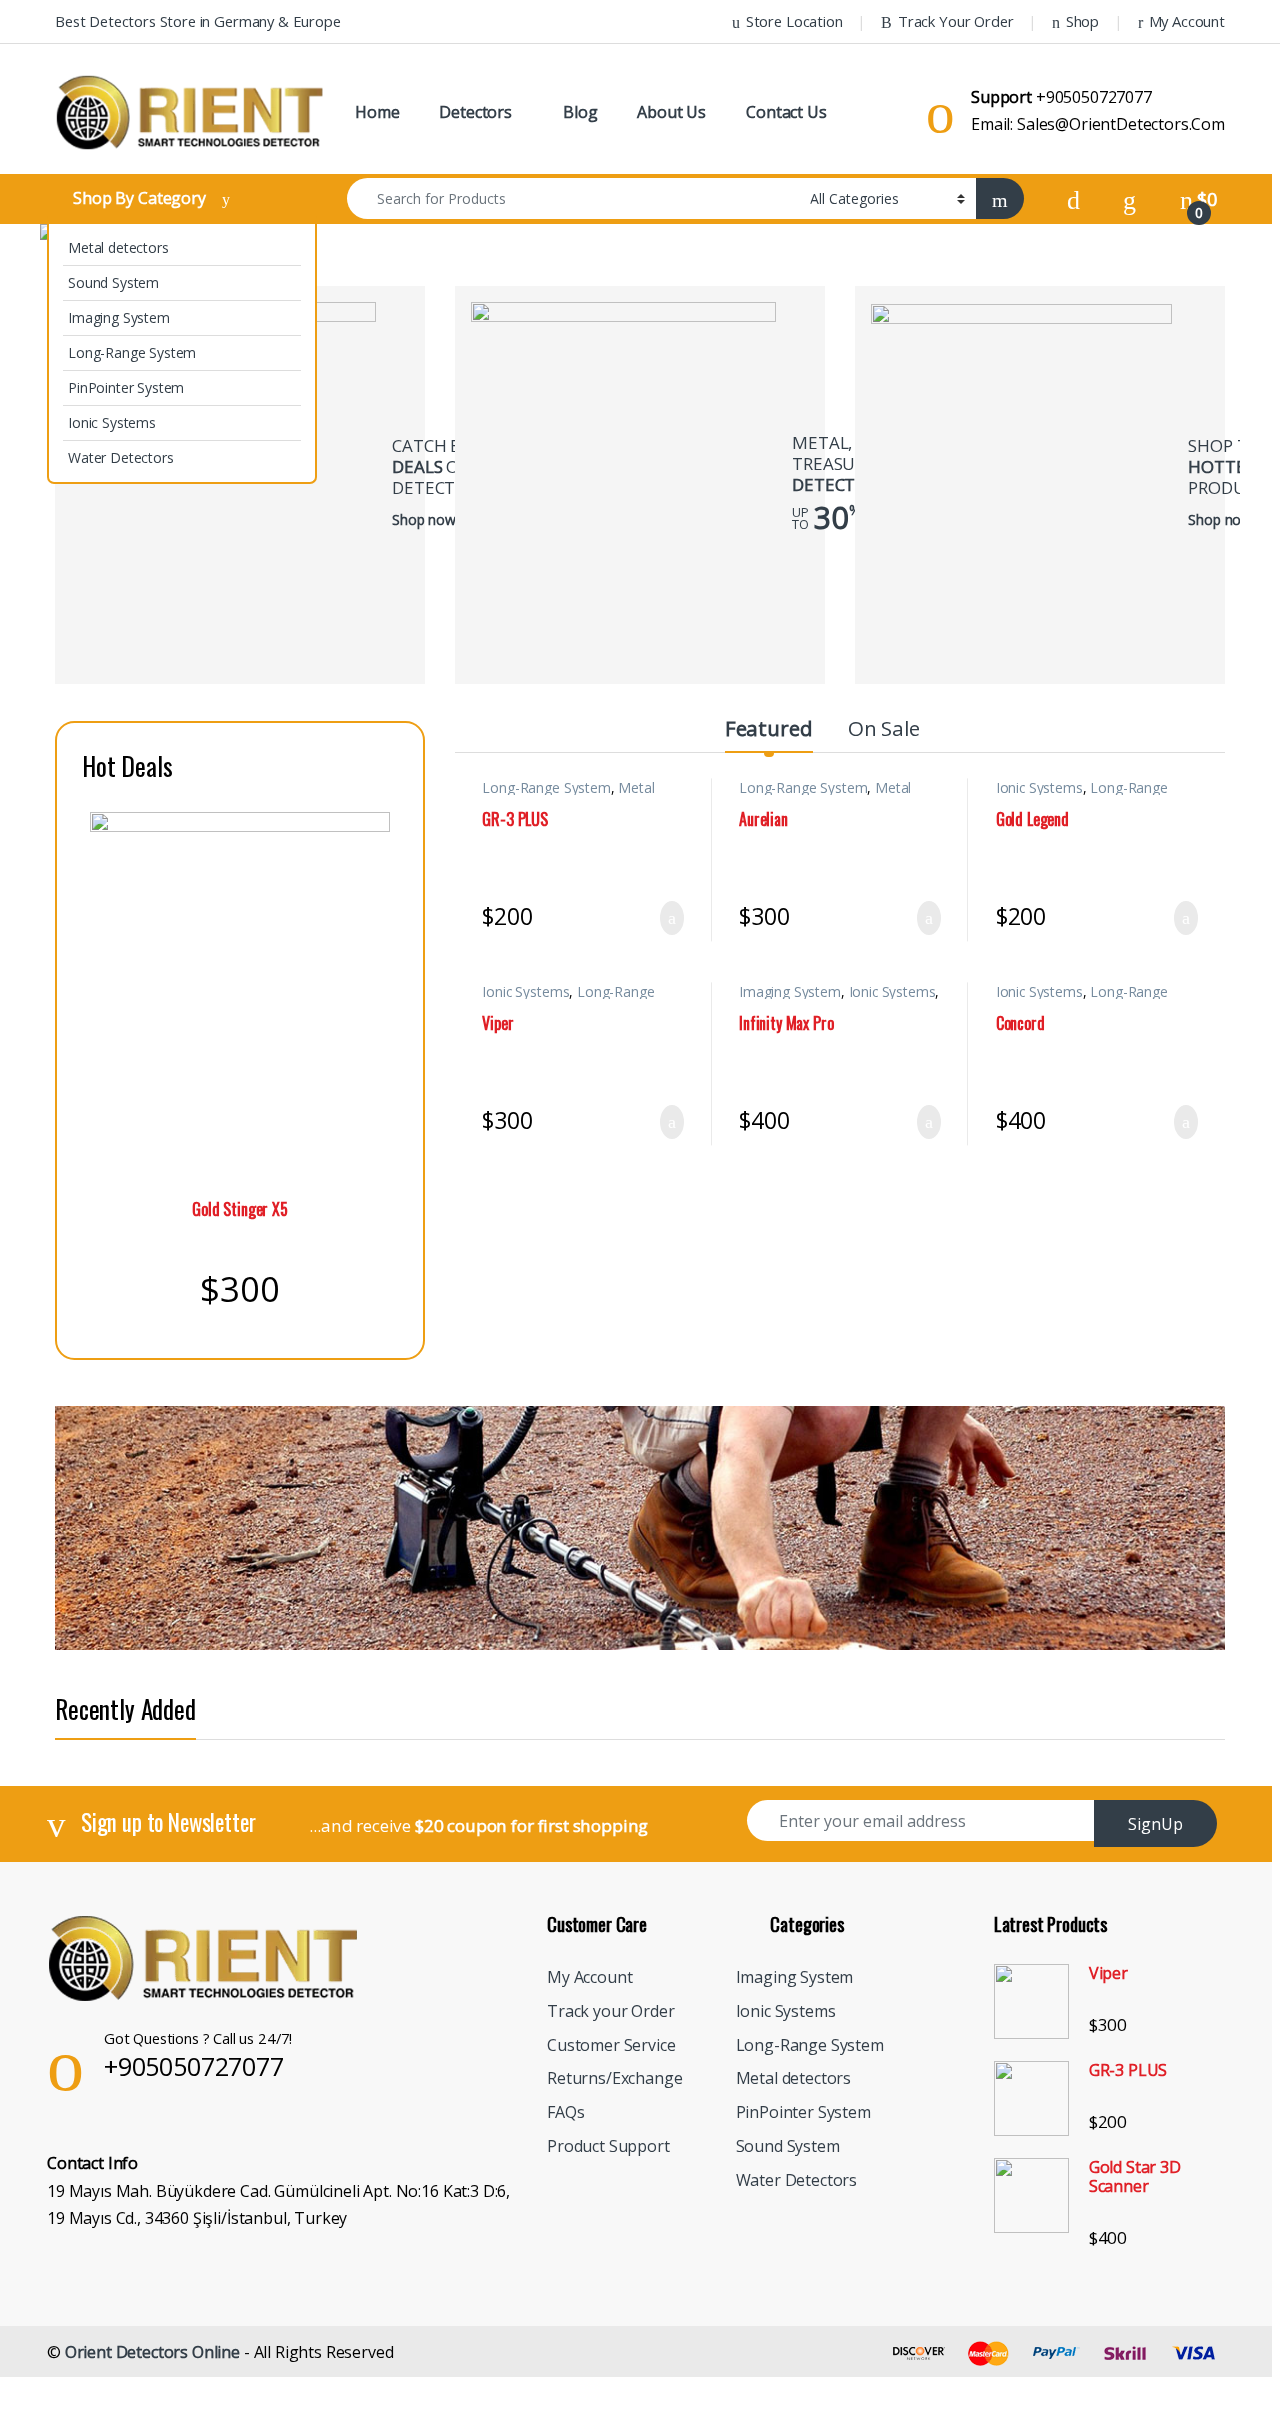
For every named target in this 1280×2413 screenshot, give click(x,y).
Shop (1082, 21)
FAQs (565, 2112)
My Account (1187, 21)
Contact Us (786, 112)
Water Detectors (121, 457)
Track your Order (610, 2011)
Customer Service (611, 2045)
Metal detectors (118, 247)
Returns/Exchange (614, 2078)
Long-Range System (132, 352)
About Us (671, 112)
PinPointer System (126, 387)
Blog (580, 112)
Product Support (608, 2146)
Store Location (794, 21)
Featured (769, 728)
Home (377, 112)
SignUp (1155, 1824)
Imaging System (119, 317)
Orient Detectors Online (152, 2352)
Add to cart (672, 918)
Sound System (113, 282)
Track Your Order (955, 21)
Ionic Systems (112, 422)
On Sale (884, 728)
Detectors (475, 112)
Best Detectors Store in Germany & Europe (198, 21)
